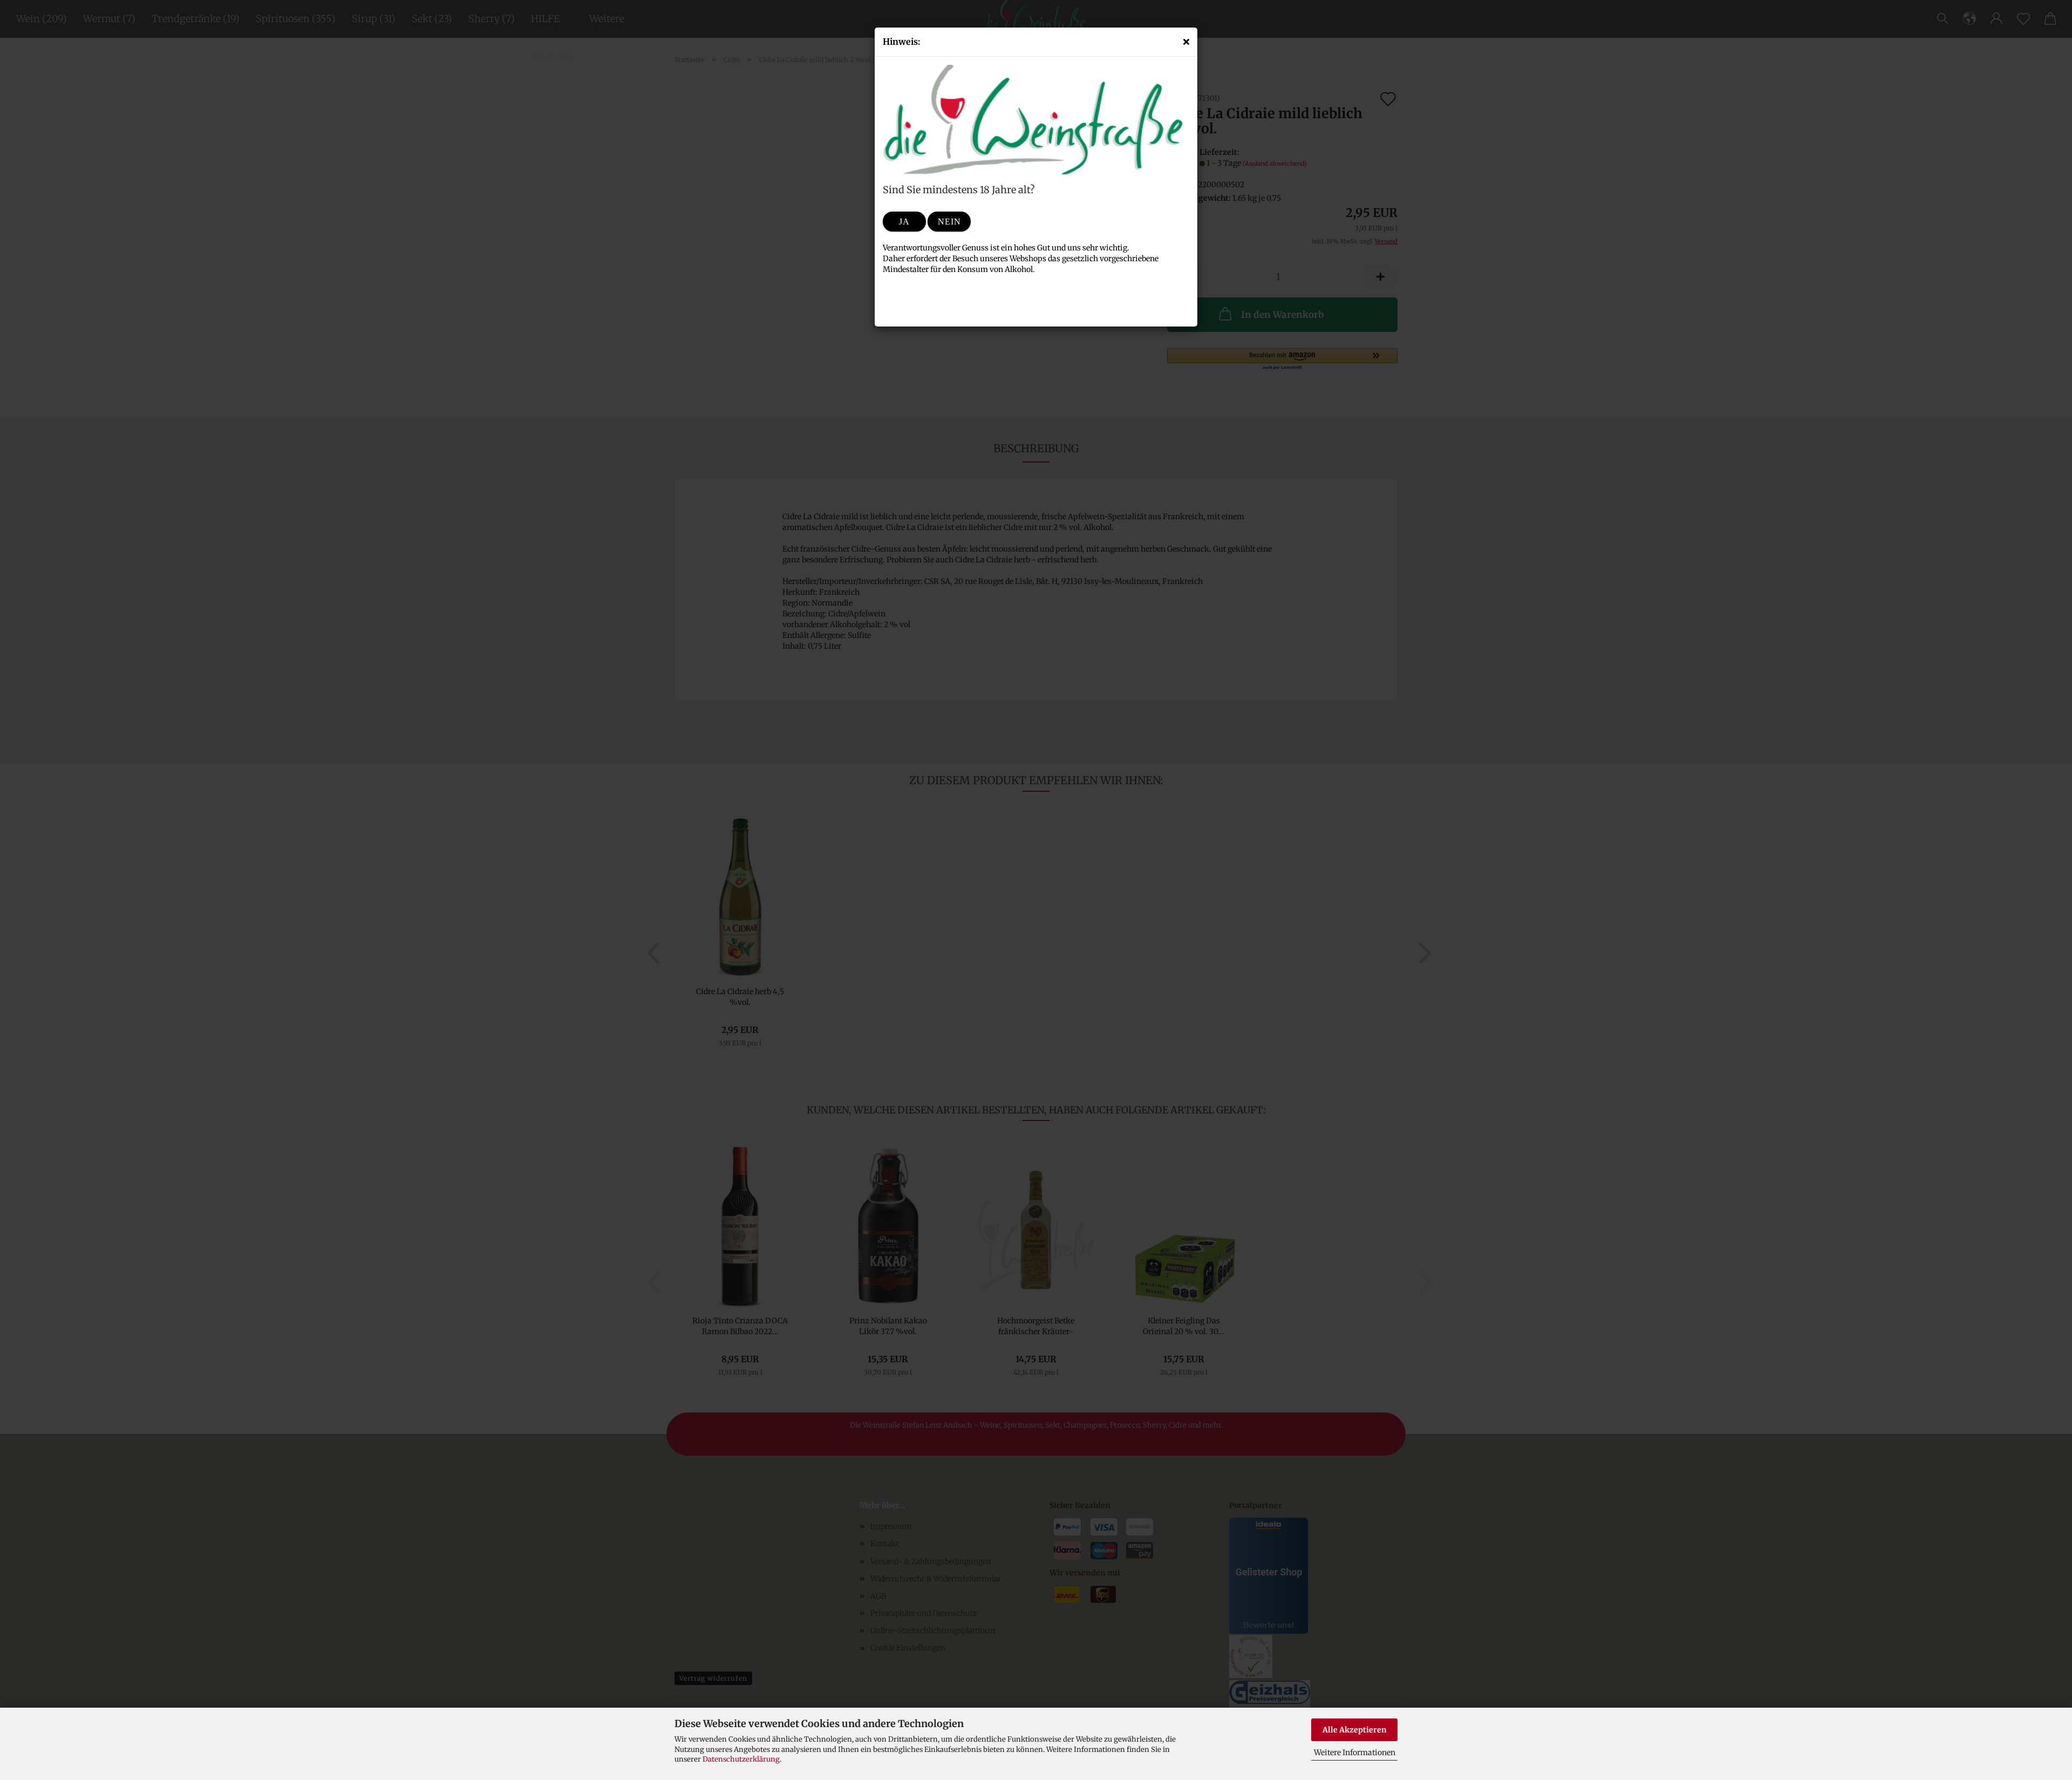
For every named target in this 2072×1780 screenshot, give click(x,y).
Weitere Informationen (1355, 1752)
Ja (904, 222)
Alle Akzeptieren (1355, 1730)
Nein (949, 222)
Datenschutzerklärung (741, 1759)
